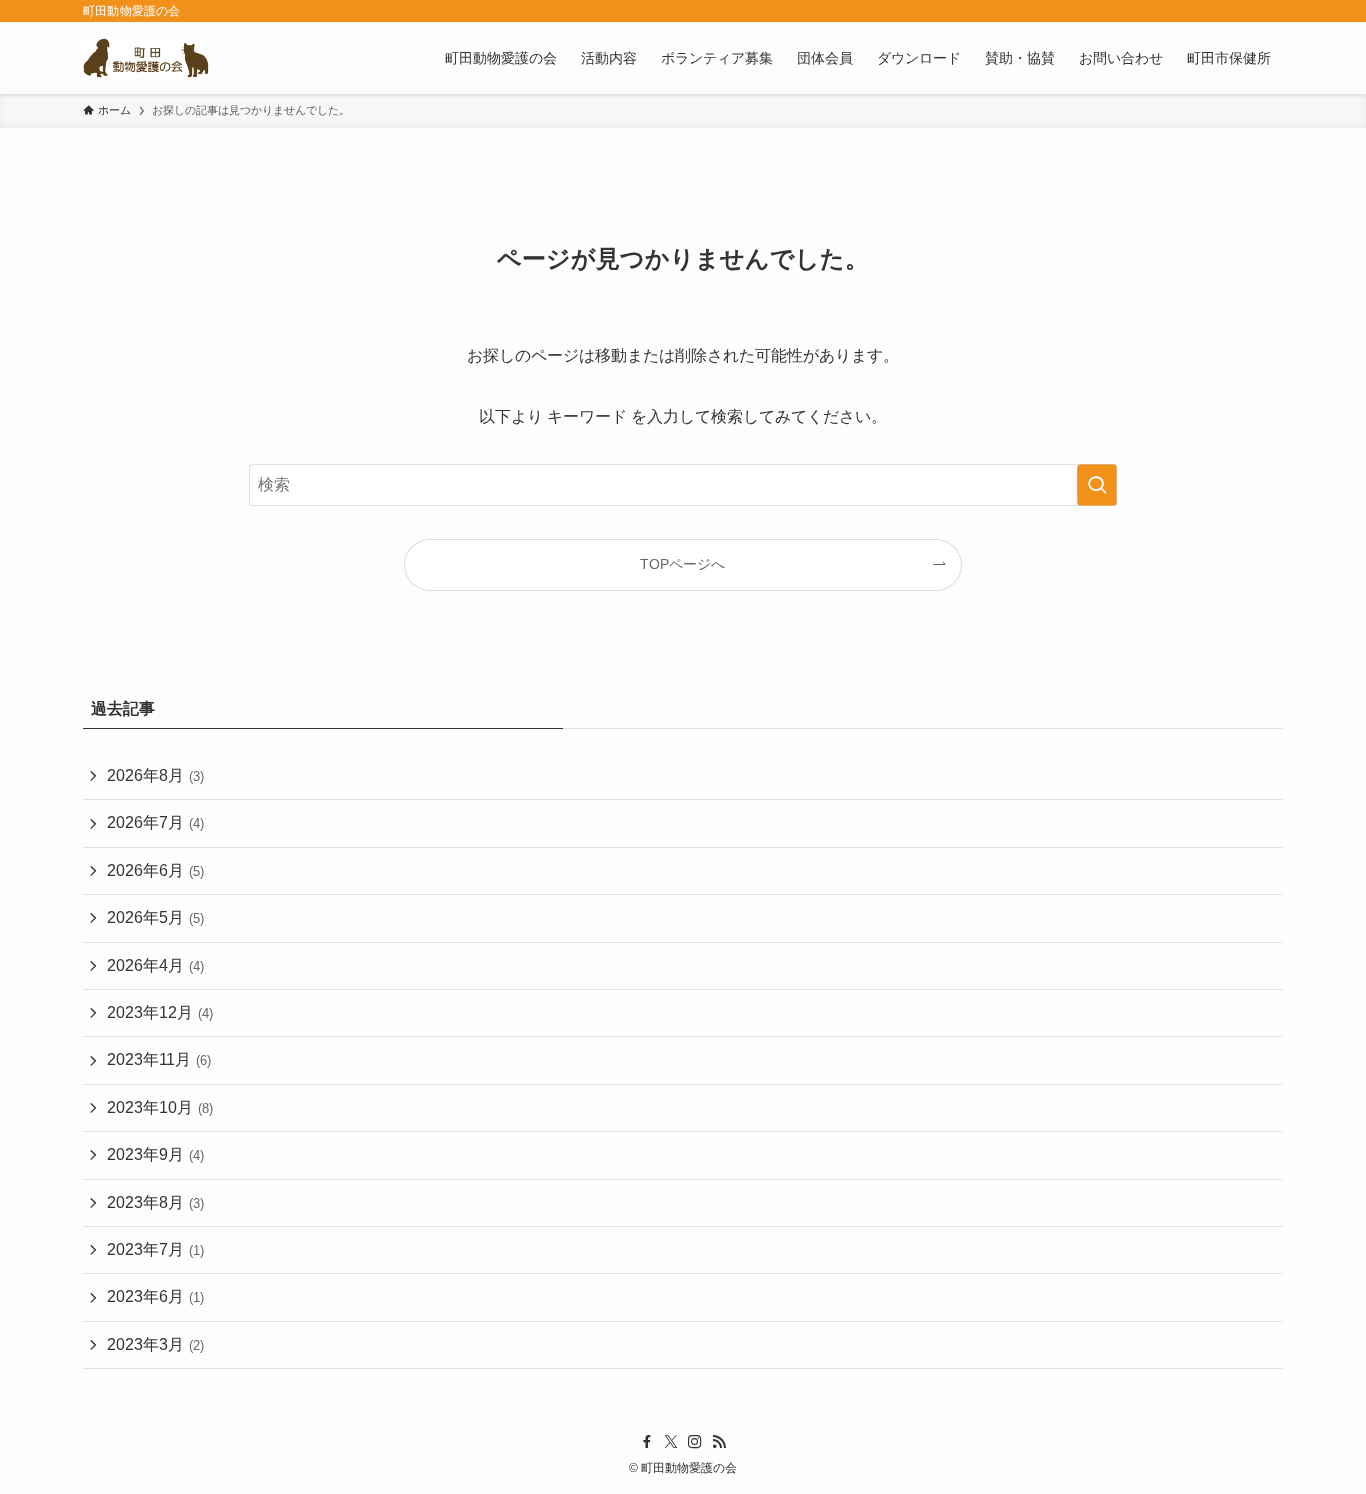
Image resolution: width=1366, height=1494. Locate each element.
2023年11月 (159, 1059)
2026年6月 (155, 870)
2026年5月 (155, 917)
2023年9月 (155, 1154)
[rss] (719, 1442)
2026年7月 (155, 822)
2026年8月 (155, 775)
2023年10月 (160, 1107)
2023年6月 (155, 1296)
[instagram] (695, 1442)
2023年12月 (160, 1012)
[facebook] (647, 1442)
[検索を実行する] (1097, 485)
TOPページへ (682, 564)
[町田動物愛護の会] (146, 58)
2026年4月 (155, 965)
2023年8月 (155, 1202)
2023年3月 (155, 1344)
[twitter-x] (671, 1442)
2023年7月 (155, 1249)
